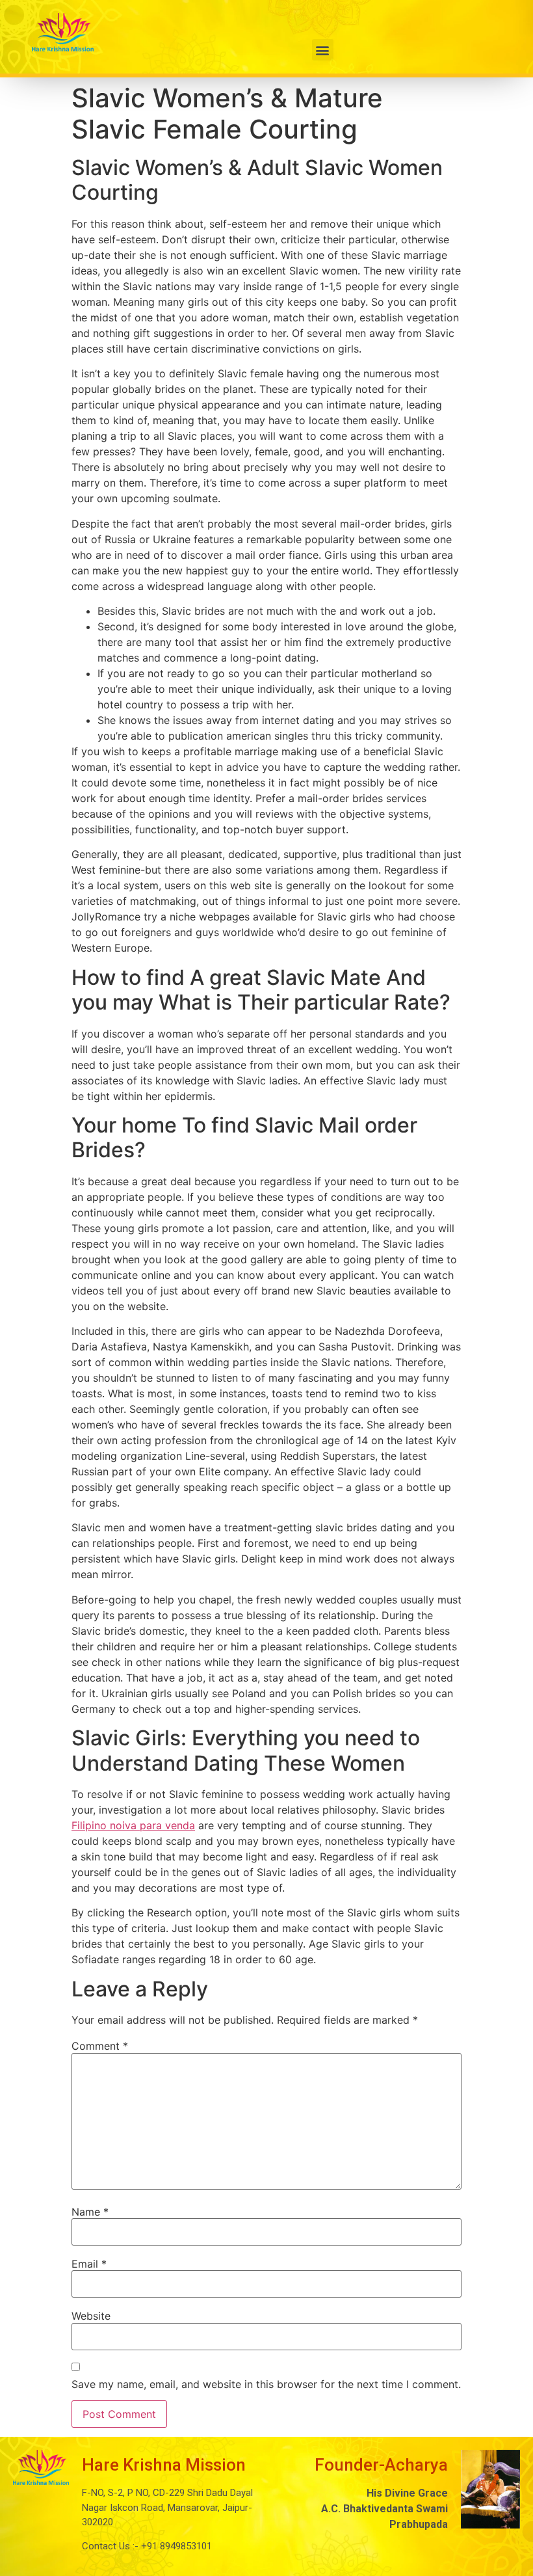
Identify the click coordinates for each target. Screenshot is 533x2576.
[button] (323, 50)
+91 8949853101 (175, 2546)
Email (89, 2264)
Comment (100, 2046)
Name (90, 2212)
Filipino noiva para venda (133, 1825)
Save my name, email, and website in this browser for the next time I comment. (266, 2384)
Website (91, 2316)
